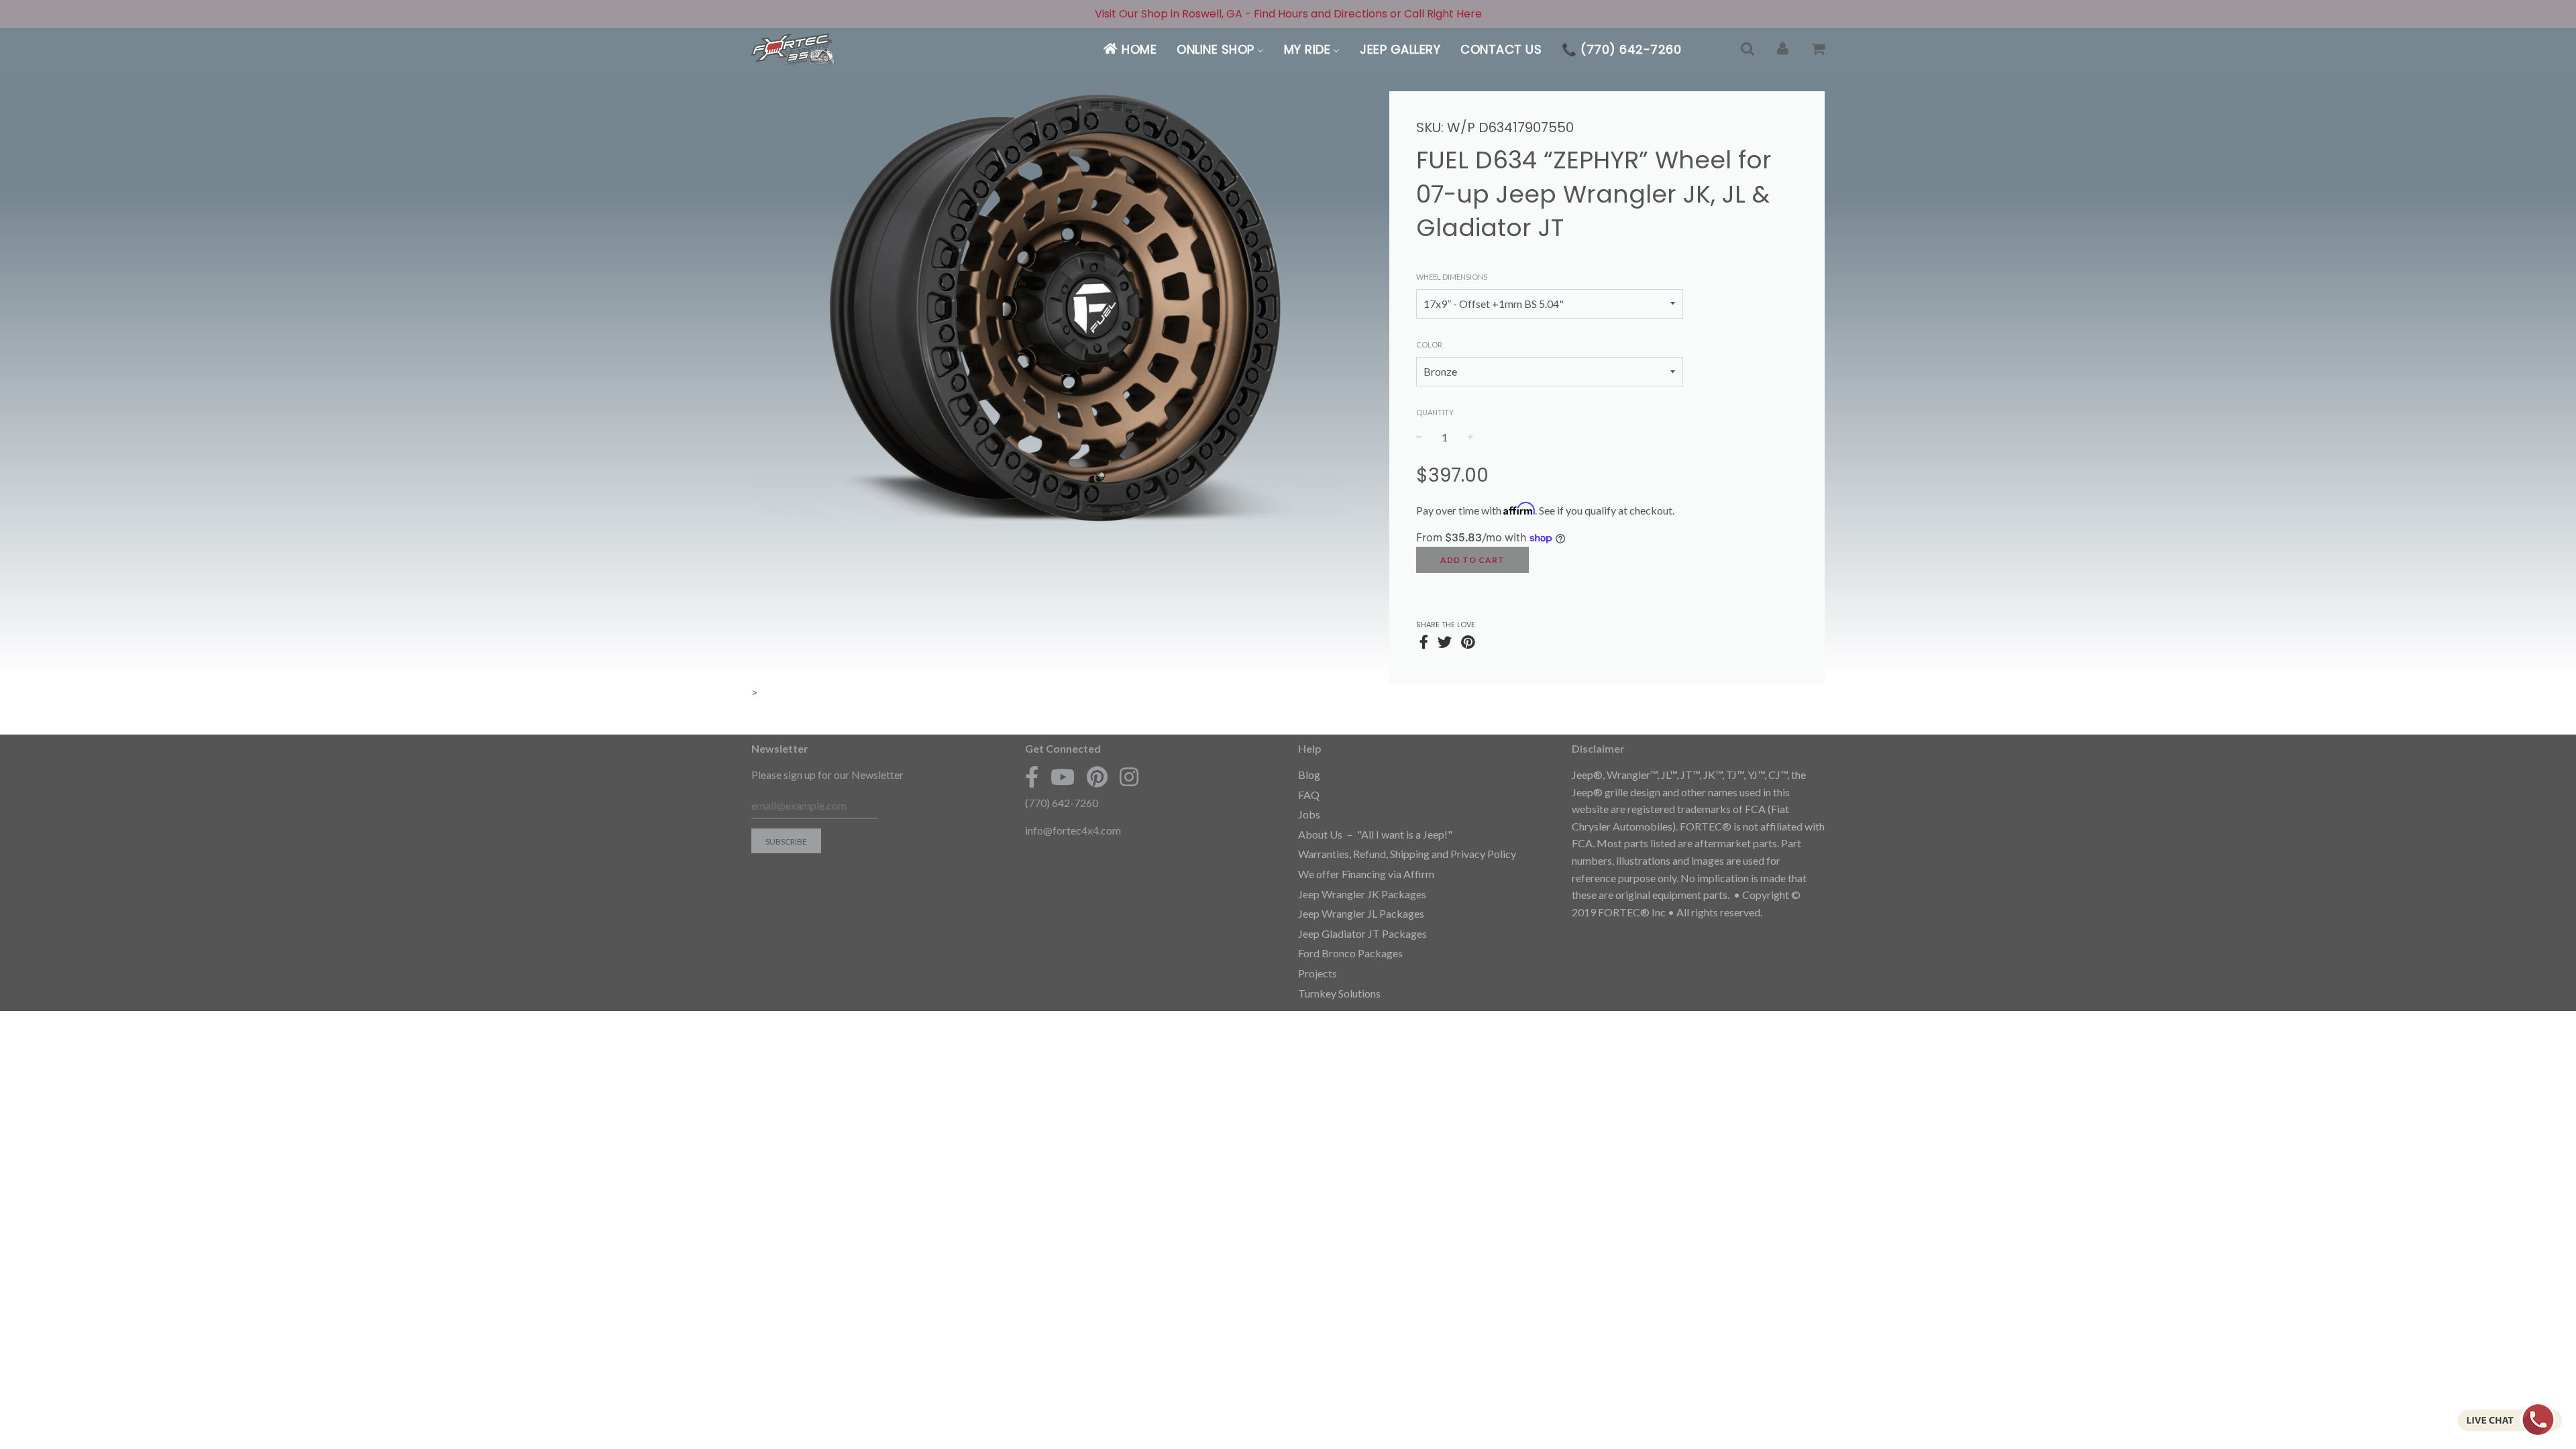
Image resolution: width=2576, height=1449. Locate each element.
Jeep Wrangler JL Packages (1361, 913)
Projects (1318, 973)
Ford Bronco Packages (1350, 953)
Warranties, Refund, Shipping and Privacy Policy (1407, 854)
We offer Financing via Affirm (1366, 874)
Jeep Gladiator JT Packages (1362, 933)
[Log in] (1783, 49)
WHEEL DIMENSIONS (1452, 277)
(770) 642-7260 (1062, 803)
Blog (1309, 774)
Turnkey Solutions (1339, 993)
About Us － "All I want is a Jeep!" (1375, 834)
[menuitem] (1129, 49)
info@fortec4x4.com (1073, 830)
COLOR (1429, 344)
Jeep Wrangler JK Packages (1362, 894)
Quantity (1435, 412)
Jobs (1309, 814)
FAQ (1309, 795)
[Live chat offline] (2509, 1419)
